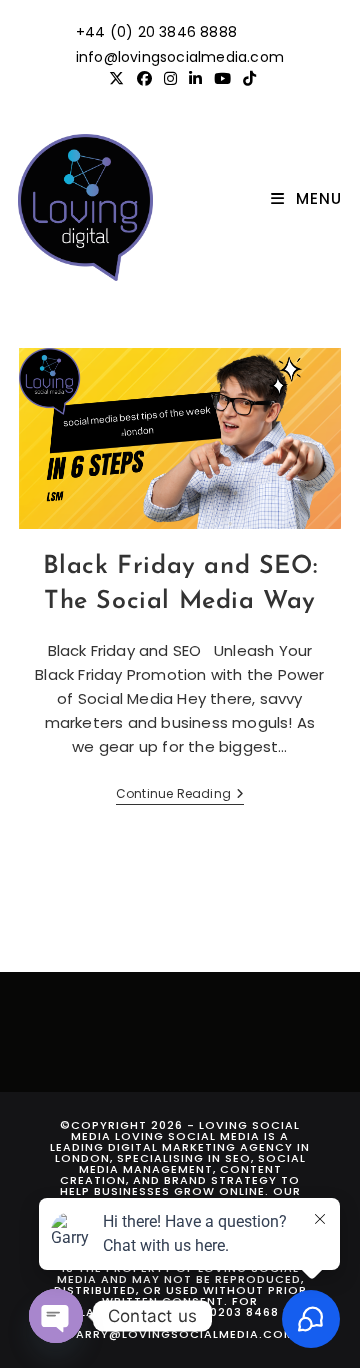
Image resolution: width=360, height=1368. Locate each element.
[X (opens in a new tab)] (116, 79)
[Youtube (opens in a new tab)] (222, 79)
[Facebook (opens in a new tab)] (144, 79)
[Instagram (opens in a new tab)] (170, 79)
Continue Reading (180, 795)
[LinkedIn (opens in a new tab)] (195, 79)
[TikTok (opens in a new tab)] (246, 79)
